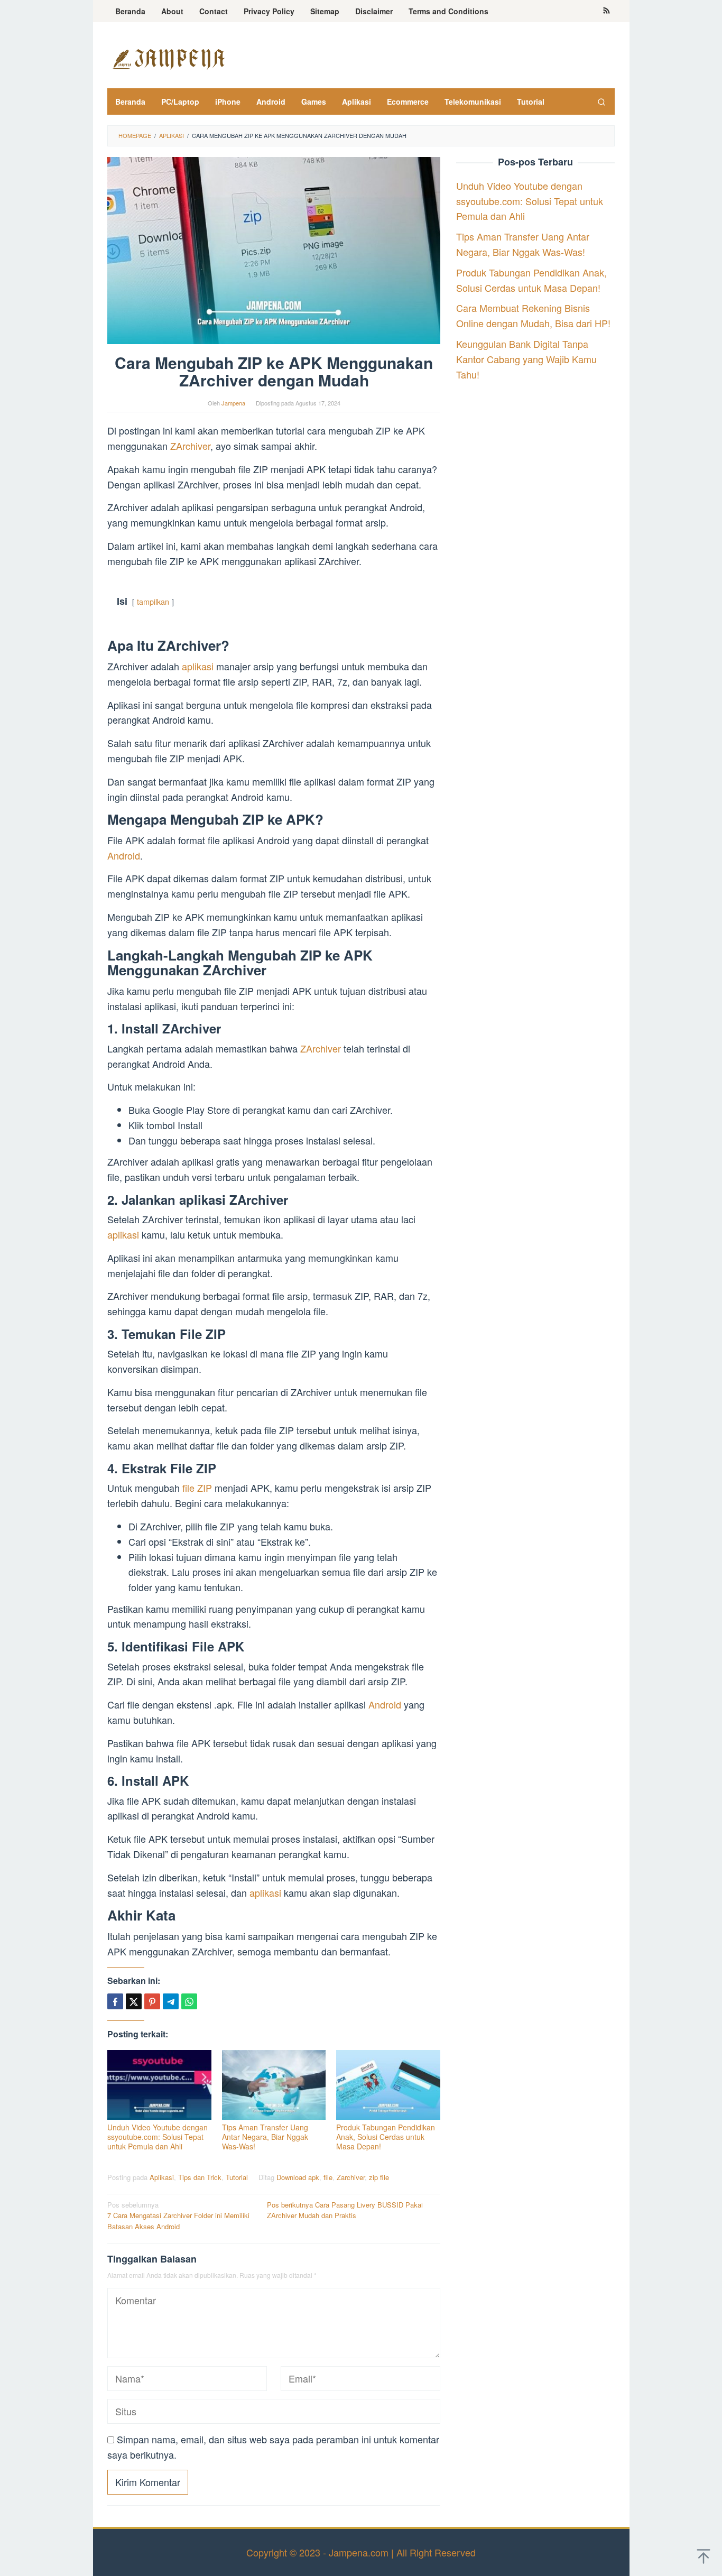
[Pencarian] (601, 101)
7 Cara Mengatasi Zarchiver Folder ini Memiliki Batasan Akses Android (178, 2216)
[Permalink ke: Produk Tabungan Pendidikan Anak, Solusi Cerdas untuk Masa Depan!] (388, 2085)
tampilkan (153, 601)
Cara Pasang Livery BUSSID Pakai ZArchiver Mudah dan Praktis (345, 2210)
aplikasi (199, 666)
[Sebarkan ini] (115, 2001)
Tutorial (237, 2177)
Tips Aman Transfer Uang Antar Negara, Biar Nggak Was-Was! (265, 2137)
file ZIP (198, 1488)
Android (124, 855)
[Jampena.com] (168, 58)
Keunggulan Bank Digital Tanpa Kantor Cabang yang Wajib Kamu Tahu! (526, 359)
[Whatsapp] (189, 2001)
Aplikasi (162, 2177)
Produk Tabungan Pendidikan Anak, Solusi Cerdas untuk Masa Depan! (386, 2137)
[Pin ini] (152, 2001)
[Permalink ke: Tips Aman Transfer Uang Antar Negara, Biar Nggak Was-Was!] (274, 2085)
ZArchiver (190, 446)
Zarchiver (351, 2177)
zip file (379, 2177)
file (328, 2177)
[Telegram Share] (171, 2001)
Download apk (298, 2177)
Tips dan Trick (200, 2177)
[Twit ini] (134, 2001)
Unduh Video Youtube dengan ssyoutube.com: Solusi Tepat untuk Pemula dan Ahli (158, 2137)
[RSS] (607, 11)
